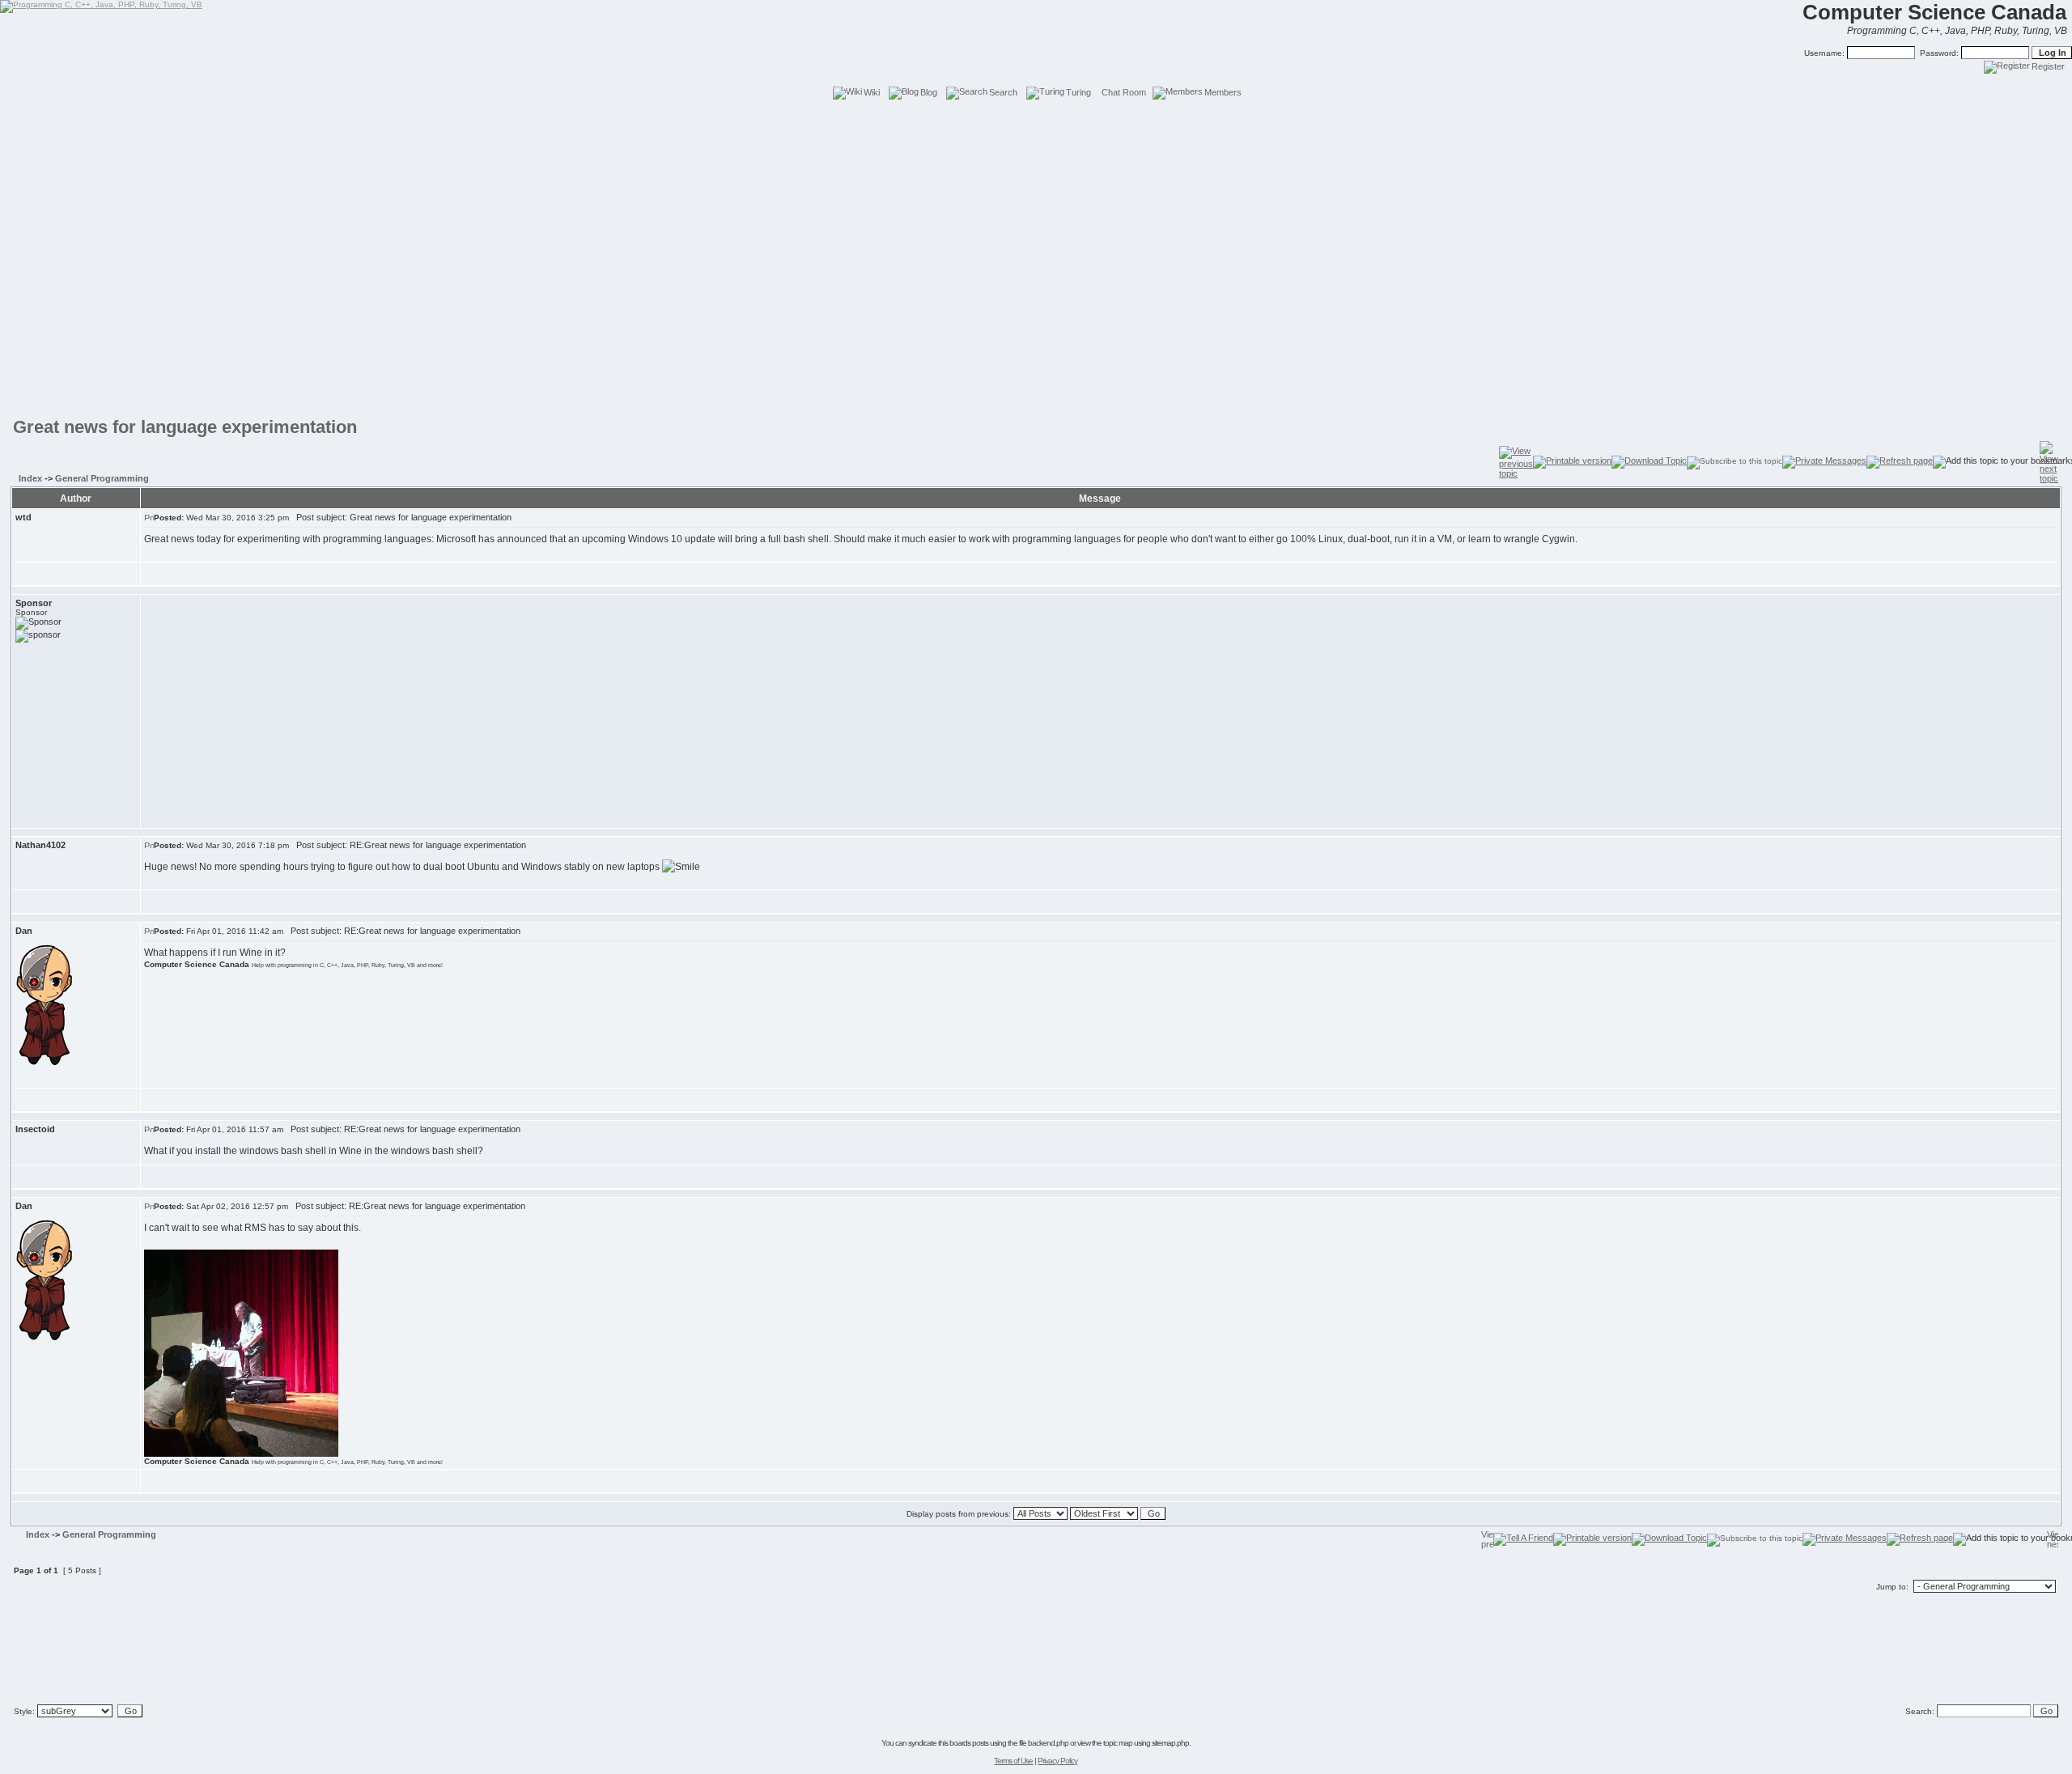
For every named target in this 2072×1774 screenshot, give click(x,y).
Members (1223, 92)
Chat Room (1124, 92)
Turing (1078, 92)
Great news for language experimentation (185, 427)
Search (1003, 92)
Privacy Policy (1057, 1761)
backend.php (1048, 1743)
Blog (929, 92)
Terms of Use (1013, 1761)
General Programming (102, 478)
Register (2048, 66)
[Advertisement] (1036, 138)
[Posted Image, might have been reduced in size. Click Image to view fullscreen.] (241, 1353)
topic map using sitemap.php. (1147, 1743)
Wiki (872, 92)
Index (30, 478)
